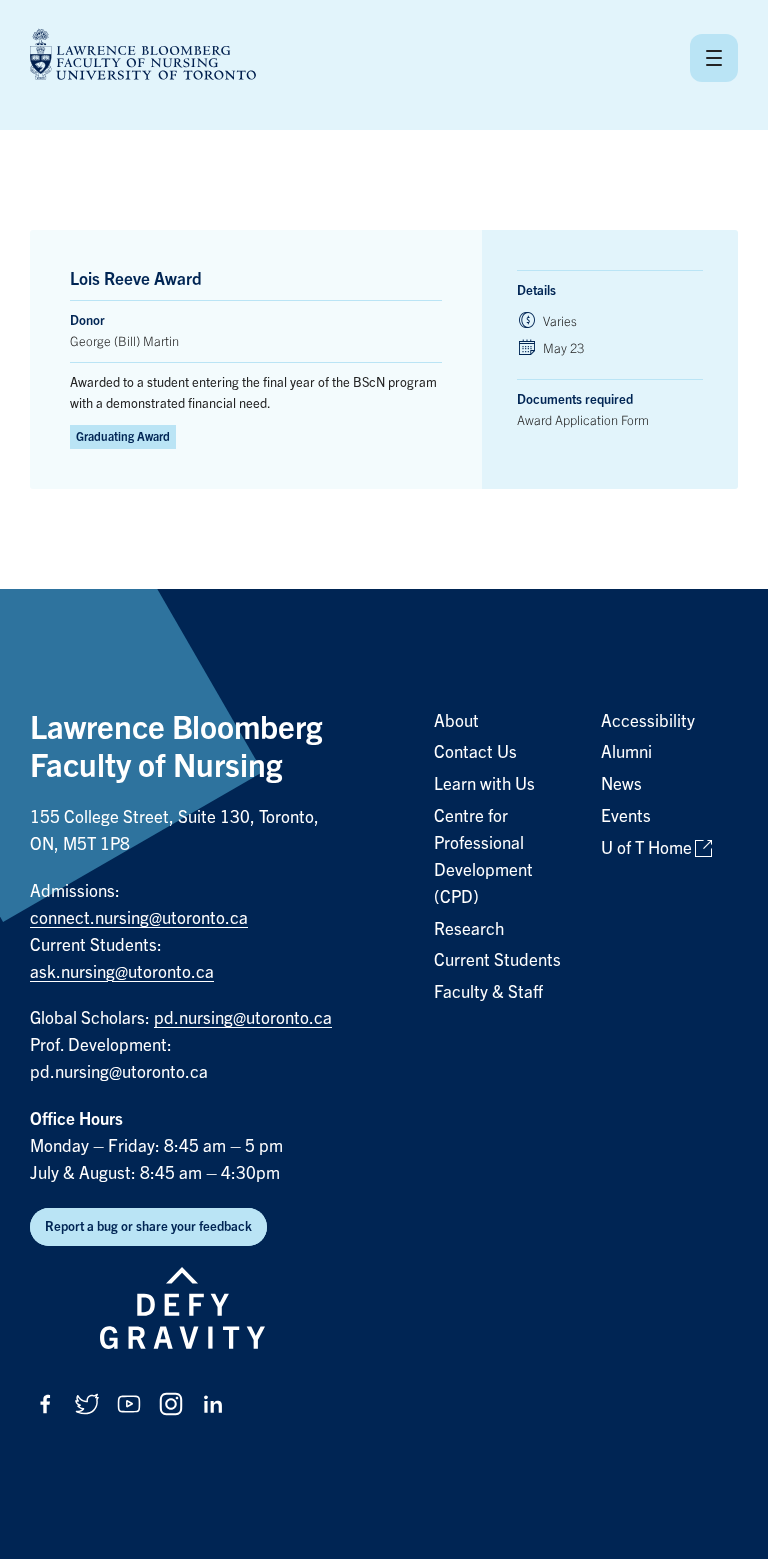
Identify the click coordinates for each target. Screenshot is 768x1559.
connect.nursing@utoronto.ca (139, 918)
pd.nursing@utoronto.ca (243, 1018)
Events (626, 816)
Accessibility (648, 721)
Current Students (497, 960)
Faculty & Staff (488, 992)
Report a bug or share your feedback (148, 1226)
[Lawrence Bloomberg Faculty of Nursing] (143, 57)
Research (469, 929)
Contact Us (475, 752)
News (621, 784)
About (456, 721)
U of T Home (646, 848)
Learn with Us (484, 784)
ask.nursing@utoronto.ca (122, 972)
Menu (714, 58)
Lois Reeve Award (136, 279)
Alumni (626, 752)
